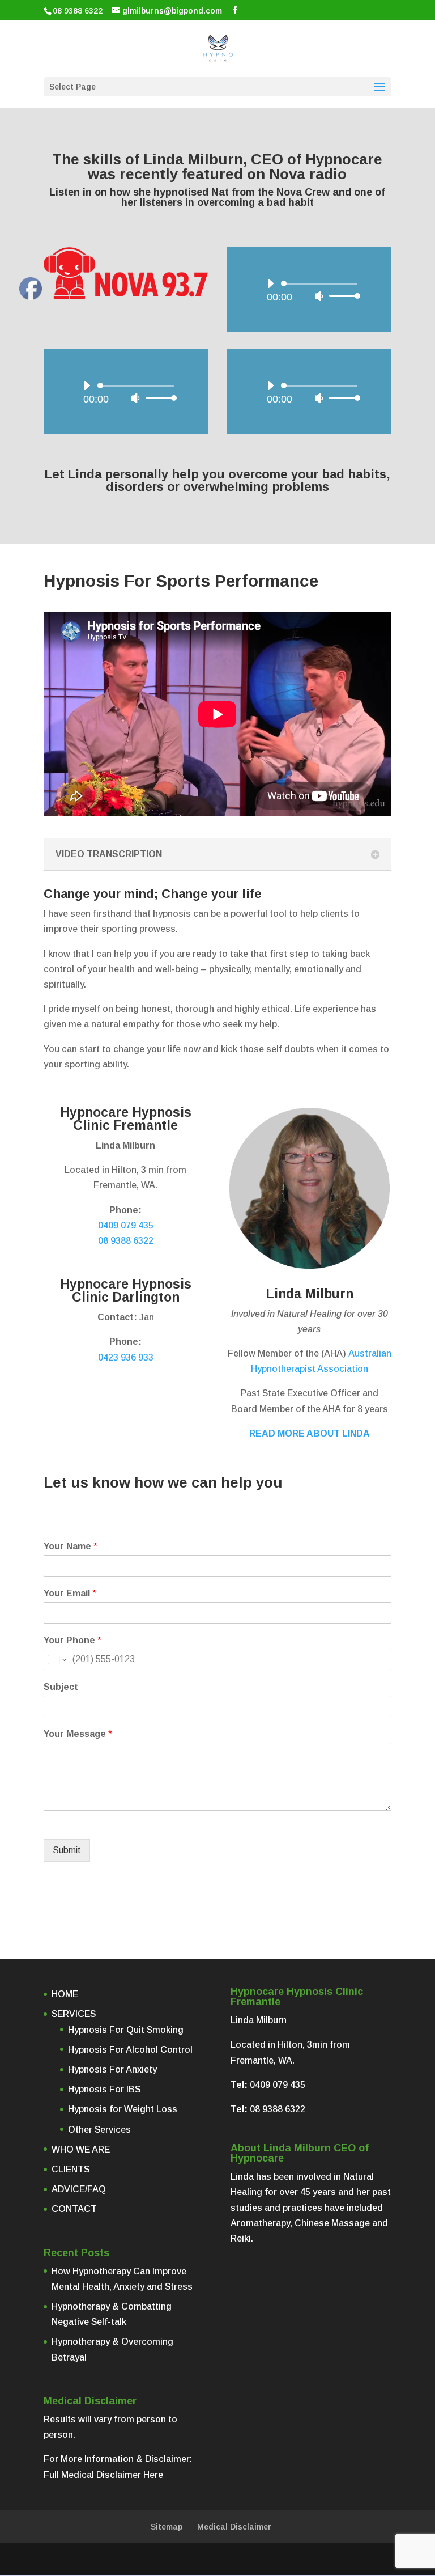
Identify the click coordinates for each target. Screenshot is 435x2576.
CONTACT (74, 2209)
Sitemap (167, 2527)
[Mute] (319, 296)
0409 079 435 (126, 1225)
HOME (65, 1994)
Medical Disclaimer (234, 2527)
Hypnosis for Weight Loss (123, 2109)
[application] (309, 290)
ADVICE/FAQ (79, 2189)
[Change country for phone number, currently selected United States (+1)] (56, 1659)
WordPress (310, 2559)
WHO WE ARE (81, 2149)
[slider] (342, 296)
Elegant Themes (191, 2559)
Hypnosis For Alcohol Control (130, 2050)
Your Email (70, 1593)
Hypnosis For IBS (104, 2089)
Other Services (99, 2130)
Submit (67, 1850)
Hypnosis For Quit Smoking (126, 2030)
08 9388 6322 (78, 11)
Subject (61, 1687)
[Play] (270, 283)
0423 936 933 (126, 1357)
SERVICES (74, 2014)
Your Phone (72, 1640)
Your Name (71, 1546)
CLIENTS (71, 2169)
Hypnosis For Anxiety (112, 2069)
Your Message (78, 1734)
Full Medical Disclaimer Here (103, 2475)
